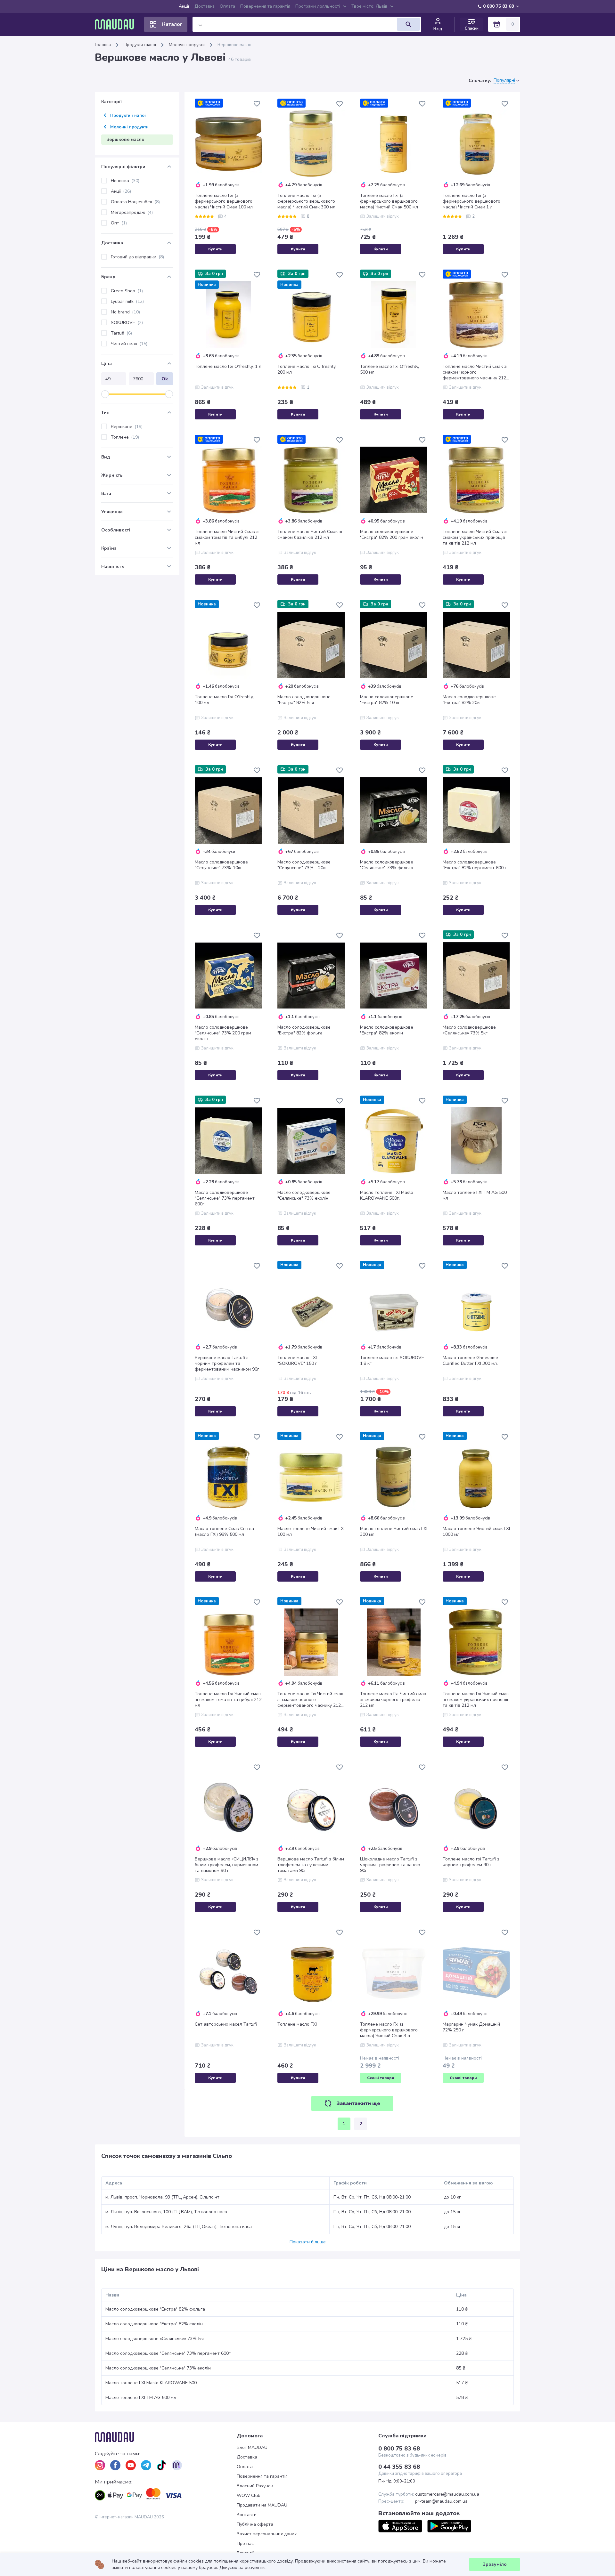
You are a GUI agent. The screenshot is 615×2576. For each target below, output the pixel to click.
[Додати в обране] (257, 104)
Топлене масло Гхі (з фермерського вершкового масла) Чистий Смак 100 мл (224, 201)
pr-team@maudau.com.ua (441, 2501)
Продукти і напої (140, 45)
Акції (184, 6)
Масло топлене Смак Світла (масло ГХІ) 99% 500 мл (224, 1532)
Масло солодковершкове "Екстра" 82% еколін (387, 1030)
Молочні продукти (187, 45)
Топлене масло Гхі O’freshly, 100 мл (224, 700)
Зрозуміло (495, 2564)
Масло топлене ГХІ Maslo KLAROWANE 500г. (387, 1195)
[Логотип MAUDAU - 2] (117, 24)
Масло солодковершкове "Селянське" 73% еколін (304, 1195)
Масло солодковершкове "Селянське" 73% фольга (387, 865)
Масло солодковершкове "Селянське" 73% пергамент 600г (225, 1198)
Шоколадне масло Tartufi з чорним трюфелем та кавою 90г (390, 1865)
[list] (100, 2465)
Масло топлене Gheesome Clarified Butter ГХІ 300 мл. (470, 1361)
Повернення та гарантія (265, 6)
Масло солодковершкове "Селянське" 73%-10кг (221, 865)
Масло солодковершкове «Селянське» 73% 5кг (469, 1030)
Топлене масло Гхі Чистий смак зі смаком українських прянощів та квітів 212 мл (476, 1700)
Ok (165, 379)
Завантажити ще (358, 2103)
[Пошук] (408, 24)
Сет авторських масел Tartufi (226, 2024)
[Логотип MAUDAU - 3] (166, 2437)
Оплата (227, 6)
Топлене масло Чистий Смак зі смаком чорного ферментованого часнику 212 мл (475, 372)
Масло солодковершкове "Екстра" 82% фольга (304, 1030)
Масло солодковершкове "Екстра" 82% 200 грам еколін (392, 535)
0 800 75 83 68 (498, 6)
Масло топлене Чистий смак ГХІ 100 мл (311, 1532)
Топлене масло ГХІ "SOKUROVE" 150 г (297, 1361)
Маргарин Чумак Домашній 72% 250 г (471, 2027)
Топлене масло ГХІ (297, 2024)
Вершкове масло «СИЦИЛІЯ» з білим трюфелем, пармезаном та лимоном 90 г (227, 1865)
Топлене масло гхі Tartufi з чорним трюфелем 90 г (471, 1862)
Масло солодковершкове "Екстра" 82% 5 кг (304, 700)
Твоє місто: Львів (369, 6)
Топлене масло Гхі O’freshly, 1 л (228, 367)
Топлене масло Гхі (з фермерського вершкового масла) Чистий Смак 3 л (389, 2030)
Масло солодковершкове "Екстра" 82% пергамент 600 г (475, 865)
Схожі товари (381, 2078)
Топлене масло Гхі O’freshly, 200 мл (307, 369)
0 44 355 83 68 (399, 2467)
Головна (103, 45)
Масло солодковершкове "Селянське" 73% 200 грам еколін (223, 1033)
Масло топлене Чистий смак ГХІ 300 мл (394, 1532)
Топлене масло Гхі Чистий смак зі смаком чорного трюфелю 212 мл (393, 1700)
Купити (215, 249)
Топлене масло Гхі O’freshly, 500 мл (389, 369)
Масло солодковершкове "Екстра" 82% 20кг (469, 700)
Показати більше (308, 2242)
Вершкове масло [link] (234, 45)
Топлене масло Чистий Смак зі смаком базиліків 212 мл (310, 535)
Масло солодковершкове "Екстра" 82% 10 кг (387, 700)
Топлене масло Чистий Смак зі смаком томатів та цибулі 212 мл (227, 538)
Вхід (438, 29)
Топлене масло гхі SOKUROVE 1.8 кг (392, 1361)
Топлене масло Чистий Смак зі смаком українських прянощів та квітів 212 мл (475, 538)
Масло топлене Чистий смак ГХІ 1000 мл (476, 1532)
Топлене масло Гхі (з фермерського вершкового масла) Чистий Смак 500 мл (389, 201)
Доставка (205, 6)
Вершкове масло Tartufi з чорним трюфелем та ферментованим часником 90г (227, 1364)
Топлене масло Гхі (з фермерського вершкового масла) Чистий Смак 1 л (471, 201)
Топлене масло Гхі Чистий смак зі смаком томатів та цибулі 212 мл (228, 1700)
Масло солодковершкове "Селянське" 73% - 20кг (304, 865)
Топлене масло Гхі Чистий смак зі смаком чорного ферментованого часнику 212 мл (310, 1700)
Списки (472, 28)
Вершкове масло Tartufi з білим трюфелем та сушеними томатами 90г (311, 1865)
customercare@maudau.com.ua (447, 2494)
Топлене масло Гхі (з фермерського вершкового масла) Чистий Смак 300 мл (306, 201)
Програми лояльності (318, 6)
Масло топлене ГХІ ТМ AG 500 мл (475, 1195)
